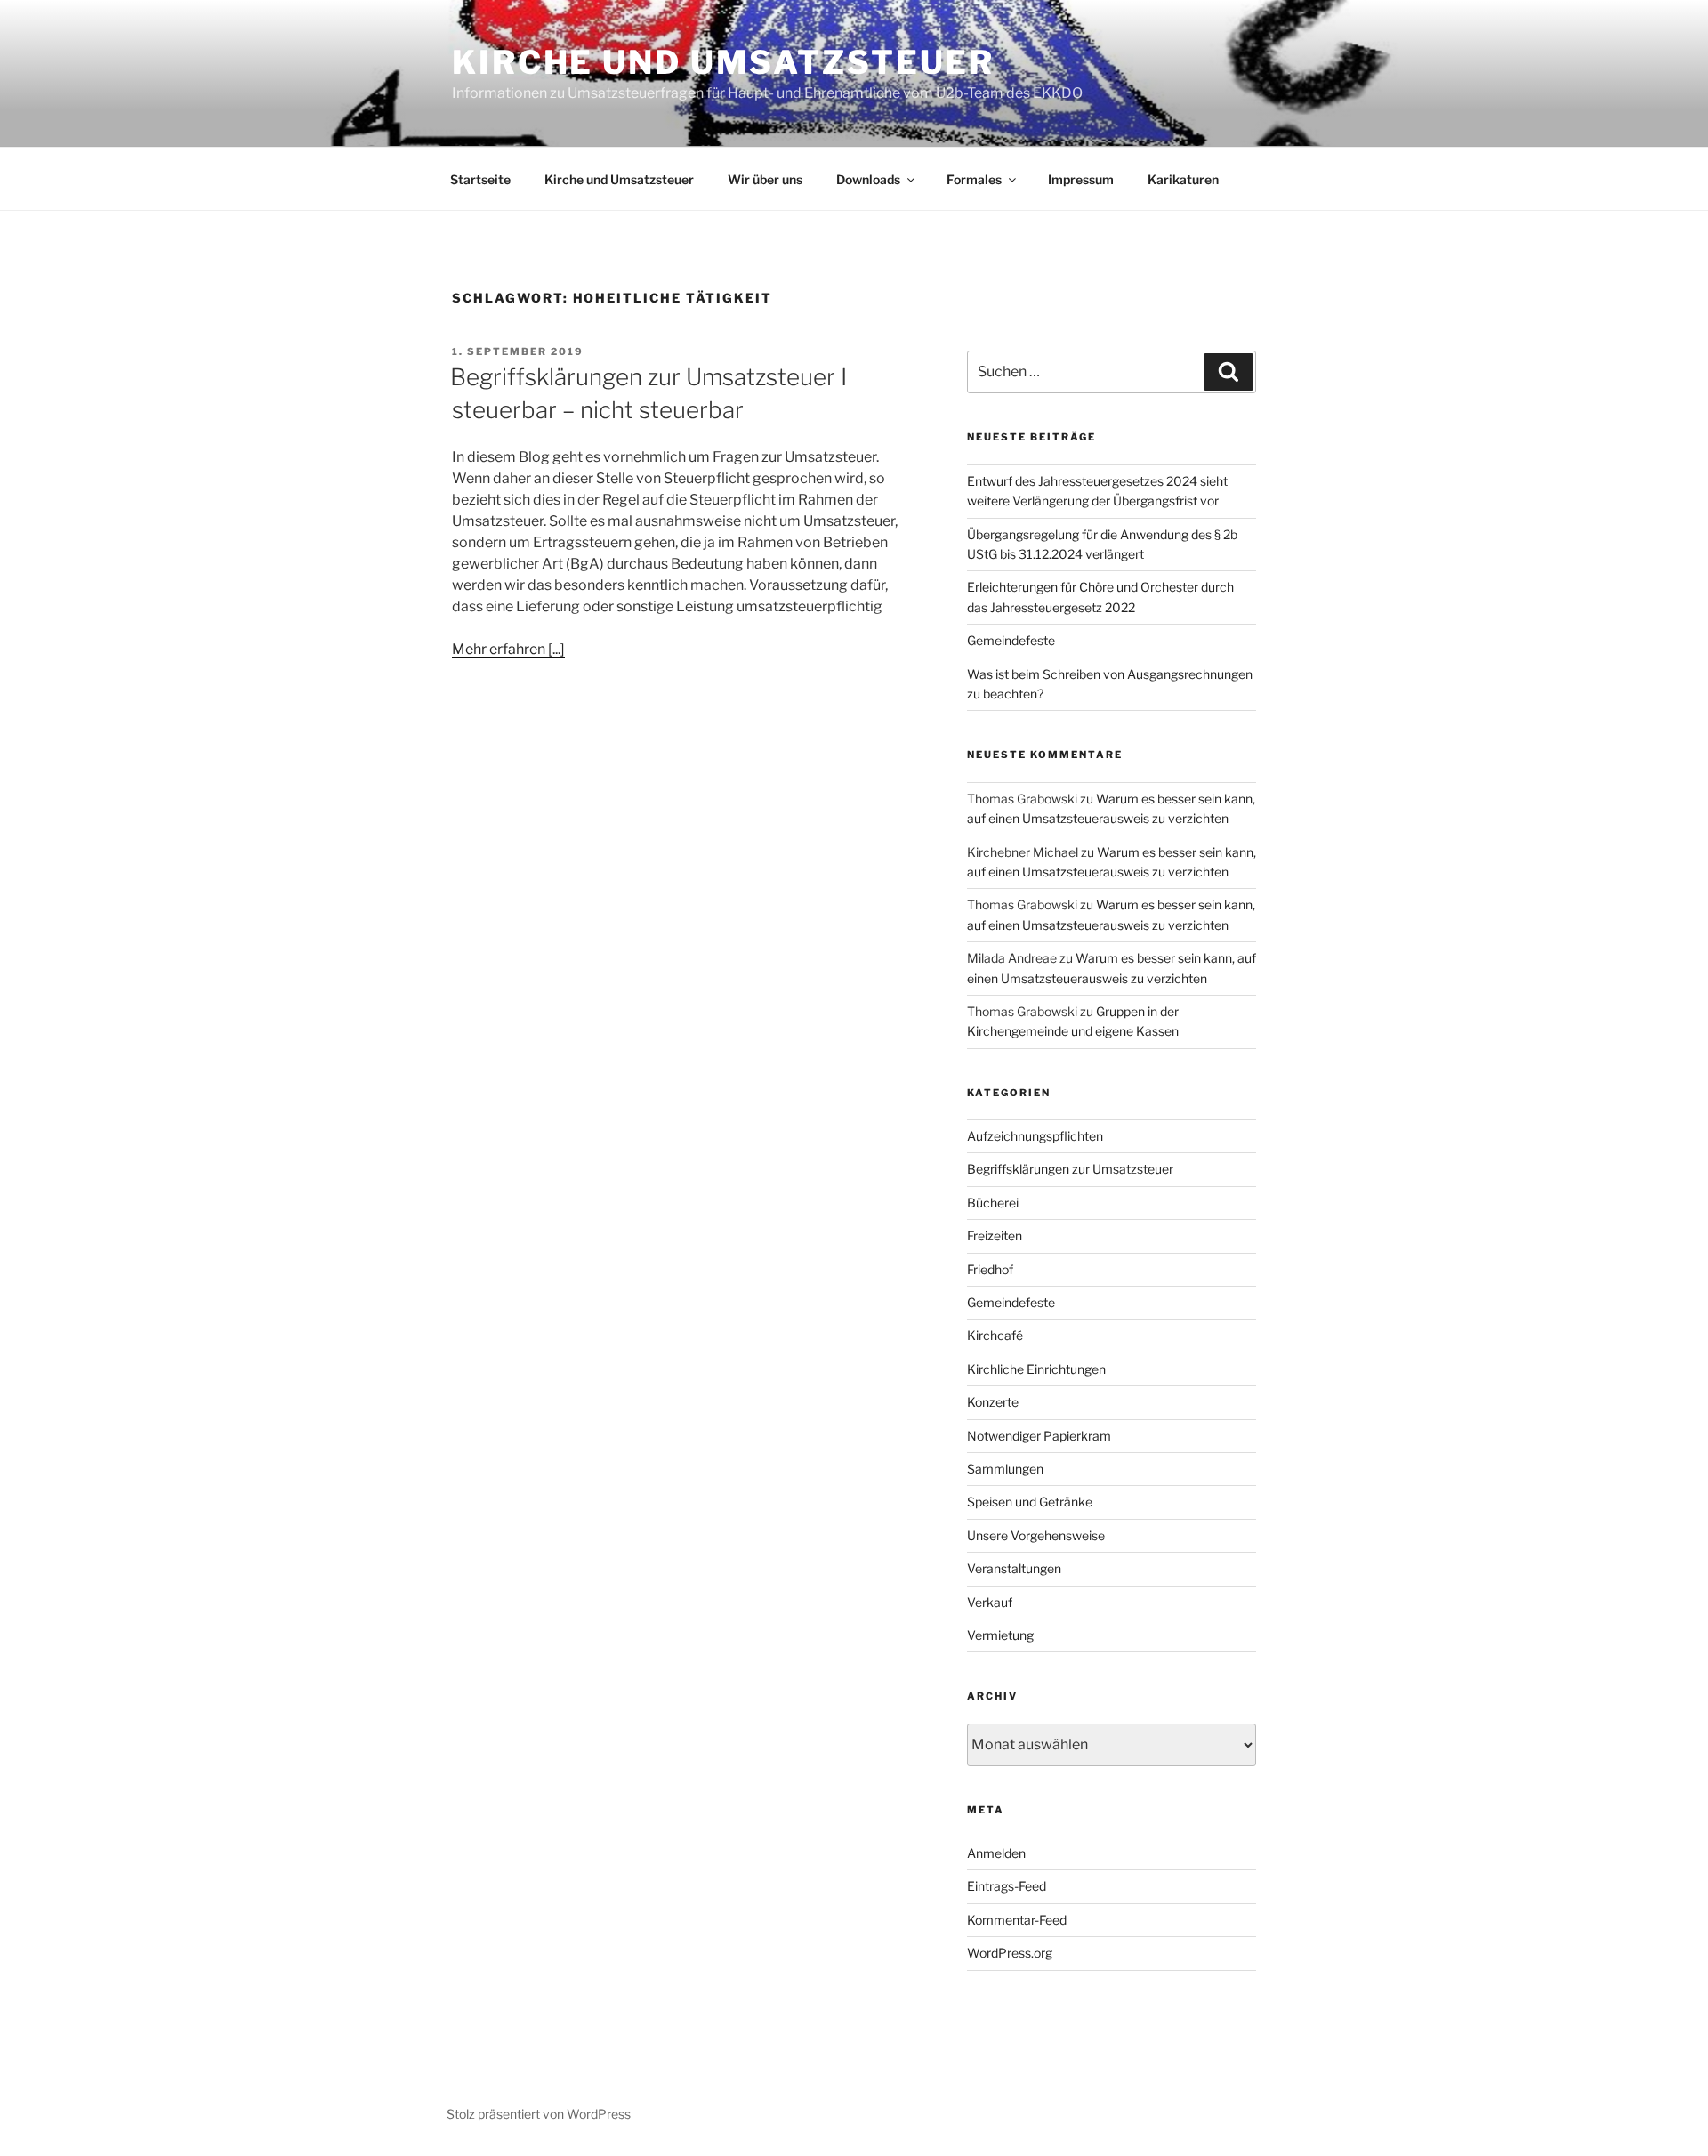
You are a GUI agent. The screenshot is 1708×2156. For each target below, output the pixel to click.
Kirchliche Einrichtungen (1036, 1369)
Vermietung (1000, 1635)
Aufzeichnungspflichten (1035, 1136)
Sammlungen (1005, 1469)
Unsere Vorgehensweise (1036, 1535)
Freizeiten (995, 1235)
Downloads (868, 179)
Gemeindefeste (1011, 640)
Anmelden (996, 1853)
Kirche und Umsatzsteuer (723, 62)
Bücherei (993, 1203)
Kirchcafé (995, 1335)
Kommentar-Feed (1017, 1920)
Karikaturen (1183, 179)
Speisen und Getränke (1030, 1502)
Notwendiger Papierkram (1039, 1436)
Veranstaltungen (1014, 1568)
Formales (974, 179)
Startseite (480, 179)
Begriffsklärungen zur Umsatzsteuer (1070, 1169)
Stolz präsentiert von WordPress (539, 2114)
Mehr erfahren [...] (508, 649)
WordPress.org (1010, 1953)
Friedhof (990, 1269)
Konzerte (993, 1402)
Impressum (1081, 179)
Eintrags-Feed (1007, 1886)
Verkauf (990, 1602)
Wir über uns (765, 179)
